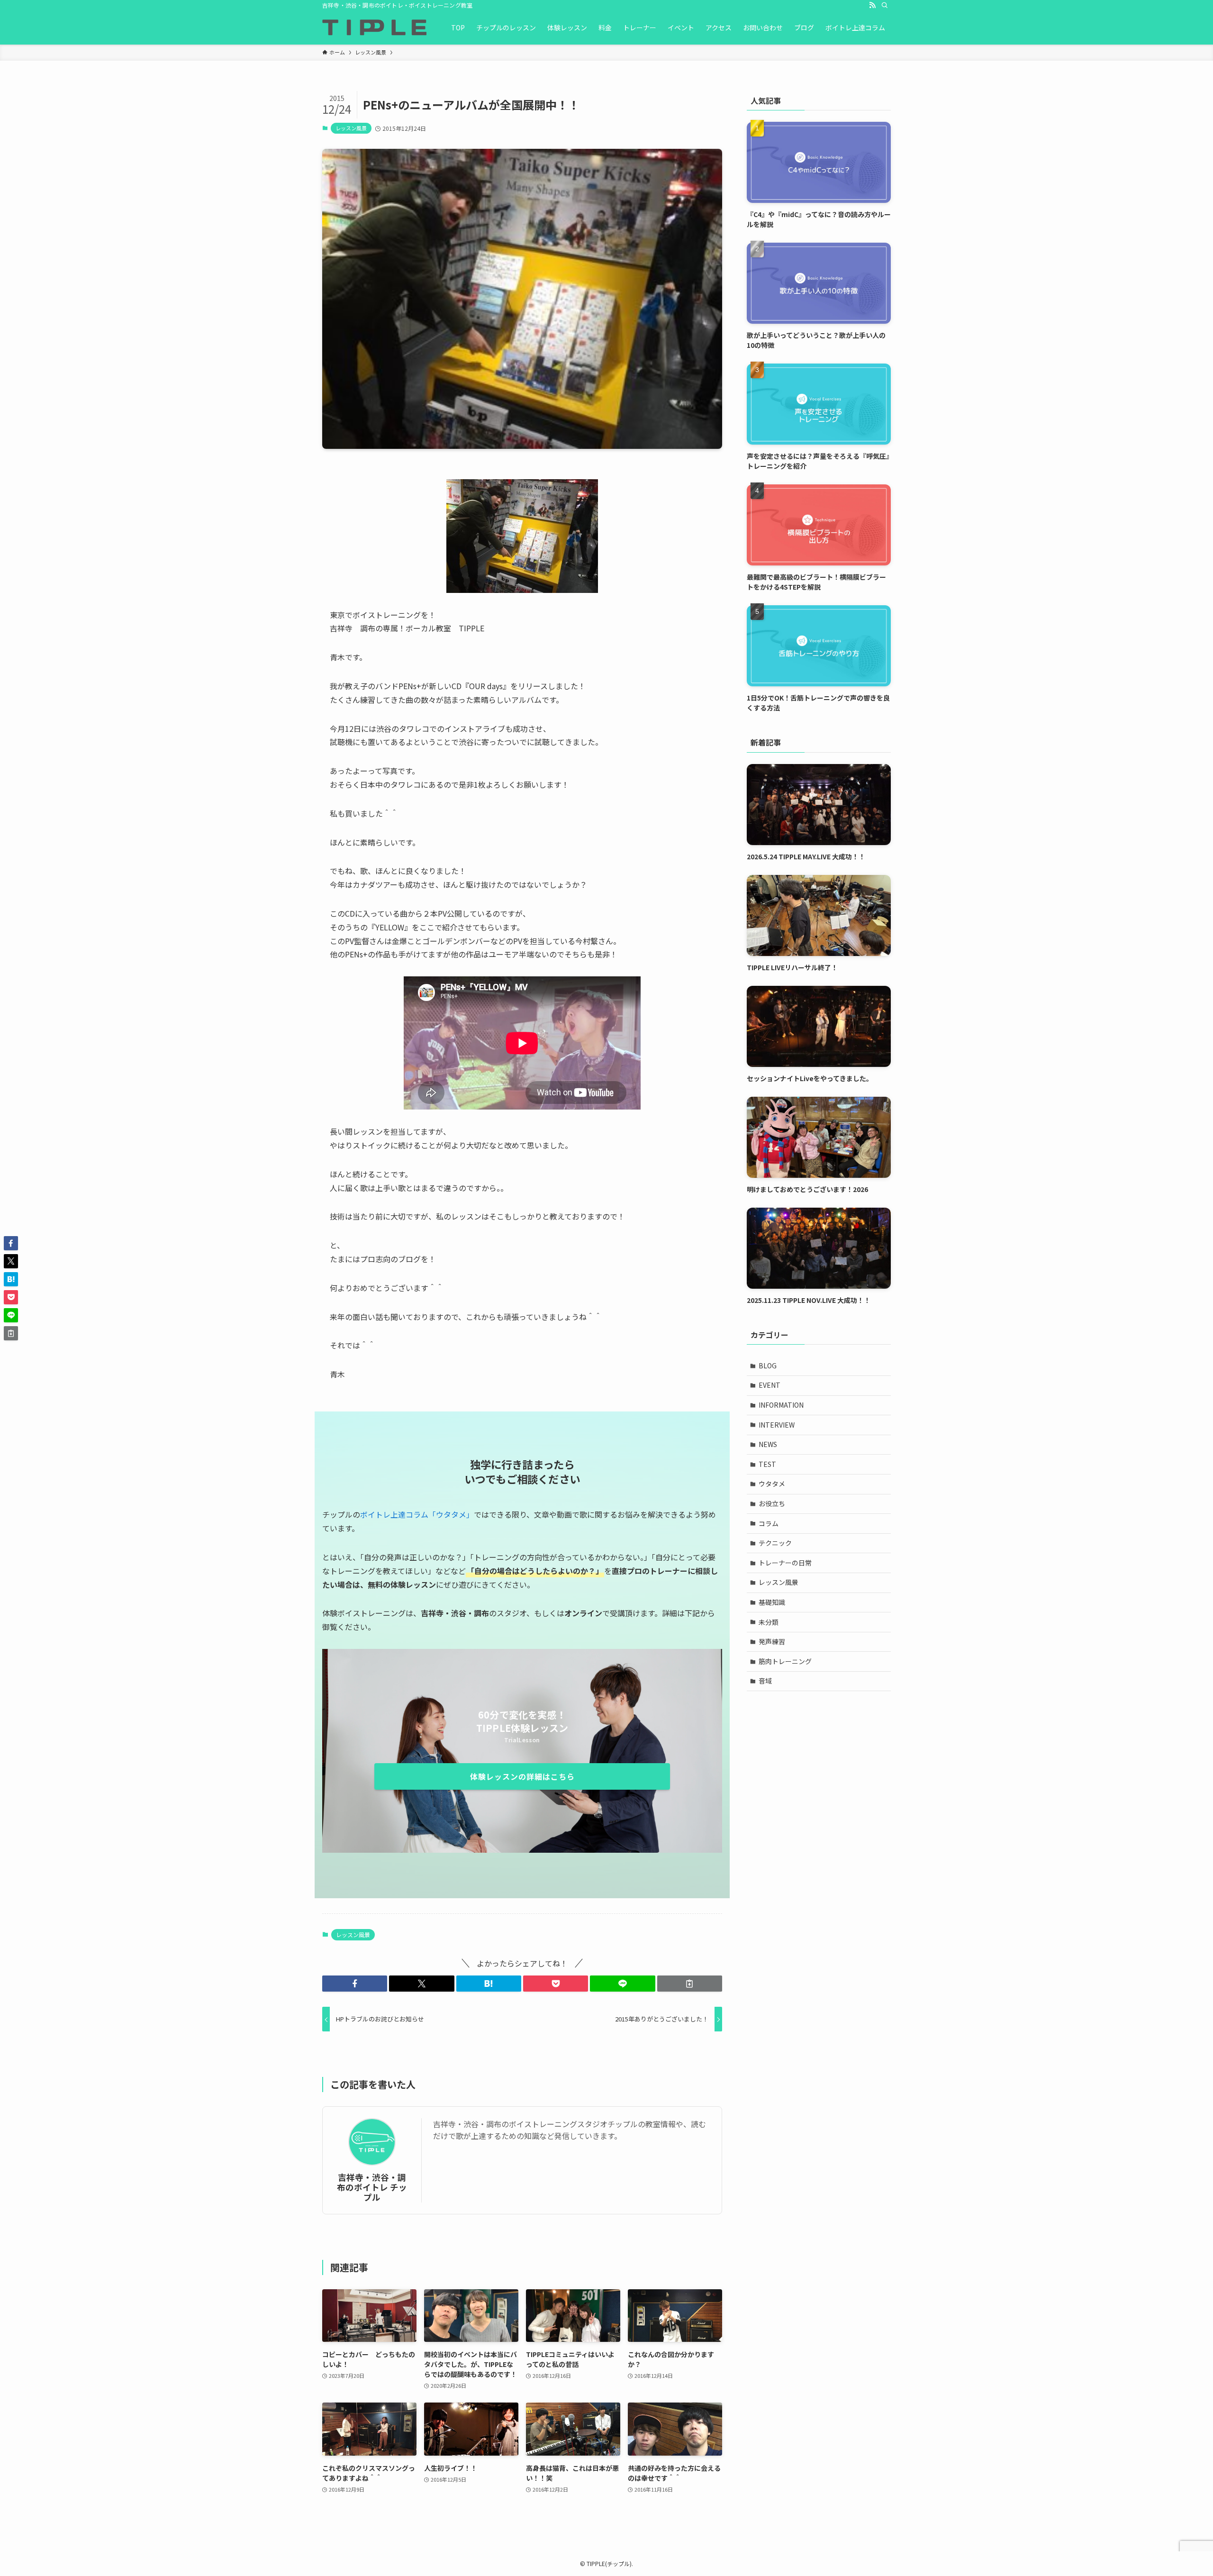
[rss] (872, 5)
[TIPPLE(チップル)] (374, 27)
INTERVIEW (777, 1425)
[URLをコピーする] (690, 1984)
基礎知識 (772, 1602)
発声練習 (772, 1641)
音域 (765, 1681)
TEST (767, 1464)
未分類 (769, 1622)
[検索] (885, 5)
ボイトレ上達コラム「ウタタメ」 (417, 1514)
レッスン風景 (351, 128)
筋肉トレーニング (785, 1661)
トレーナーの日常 (785, 1563)
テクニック (775, 1543)
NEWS (768, 1444)
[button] (355, 1984)
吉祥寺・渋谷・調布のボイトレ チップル (372, 2187)
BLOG (768, 1365)
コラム (769, 1523)
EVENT (769, 1385)
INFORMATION (781, 1405)
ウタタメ (772, 1484)
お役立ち (772, 1503)
